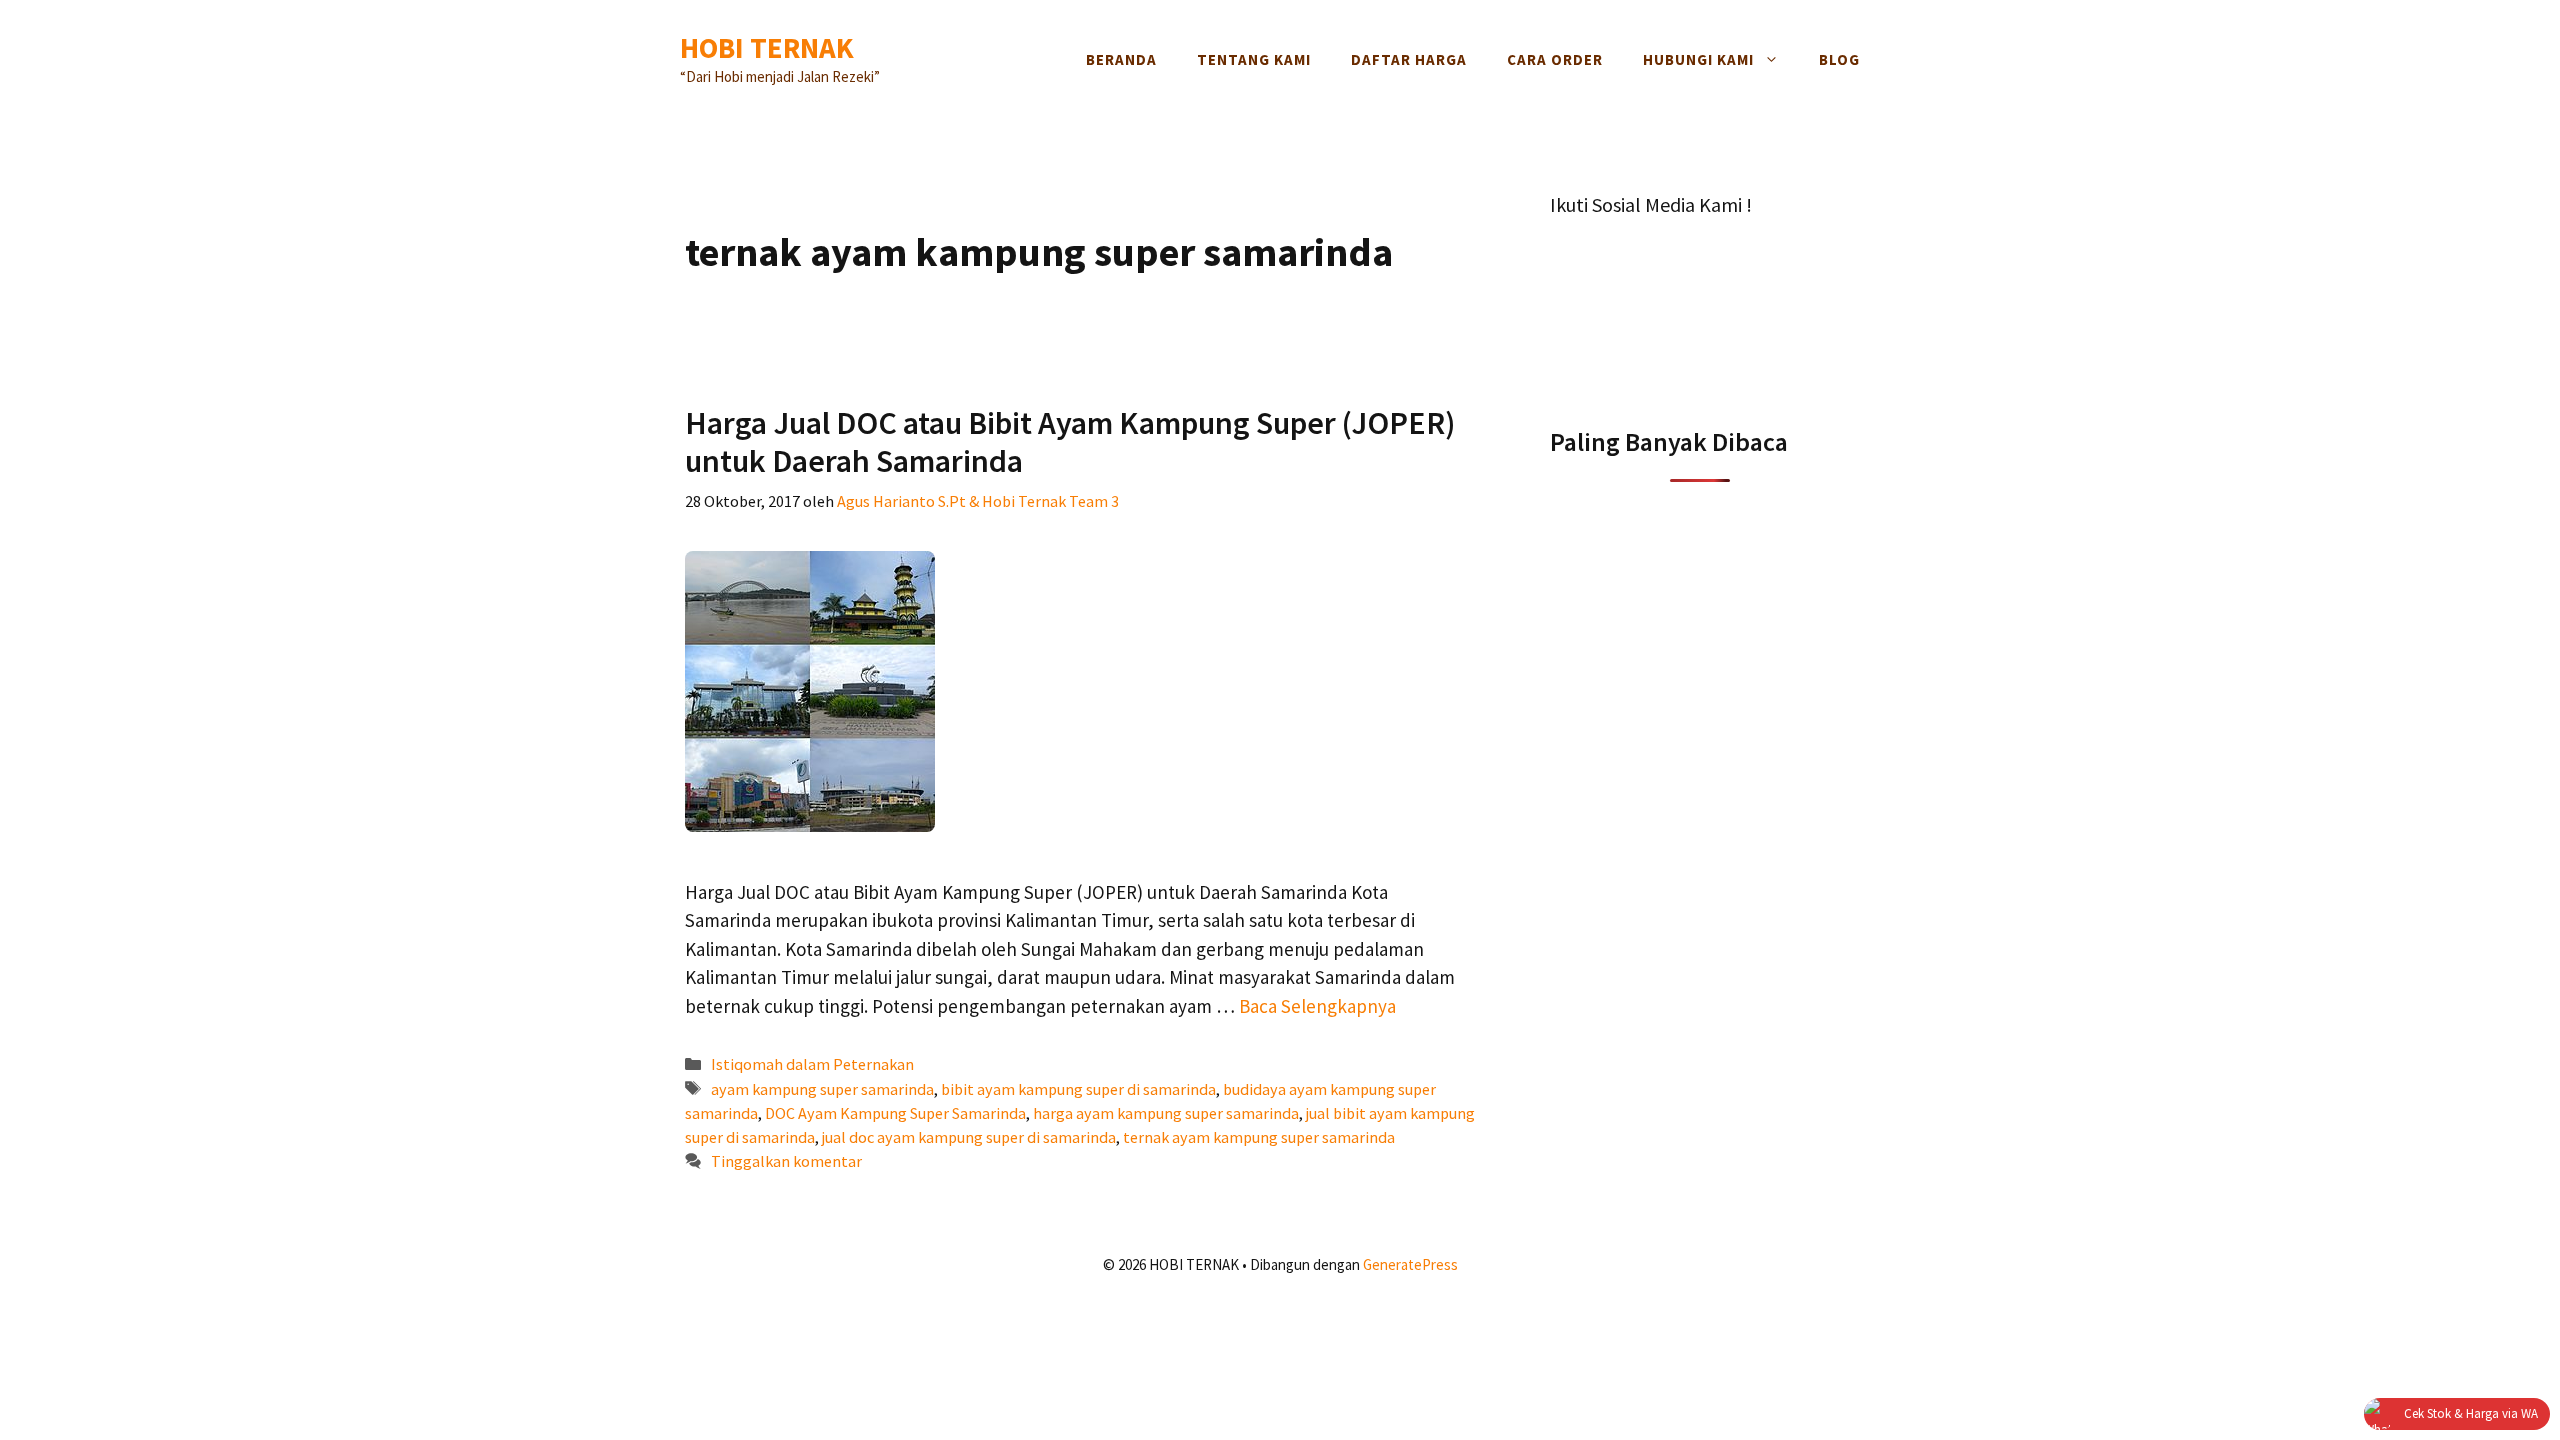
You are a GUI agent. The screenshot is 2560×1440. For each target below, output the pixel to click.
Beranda (1121, 59)
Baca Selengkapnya (1317, 1006)
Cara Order (1555, 59)
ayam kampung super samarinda (822, 1089)
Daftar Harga (1409, 59)
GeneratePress (1410, 1264)
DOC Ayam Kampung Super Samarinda (895, 1113)
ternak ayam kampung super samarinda (1259, 1137)
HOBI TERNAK (767, 47)
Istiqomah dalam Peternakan (812, 1064)
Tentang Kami (1254, 59)
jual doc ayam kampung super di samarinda (969, 1137)
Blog (1839, 59)
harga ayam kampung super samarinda (1166, 1113)
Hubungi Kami (1698, 59)
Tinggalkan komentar (786, 1161)
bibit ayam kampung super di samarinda (1078, 1089)
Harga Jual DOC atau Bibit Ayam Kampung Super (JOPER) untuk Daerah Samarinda (1070, 442)
